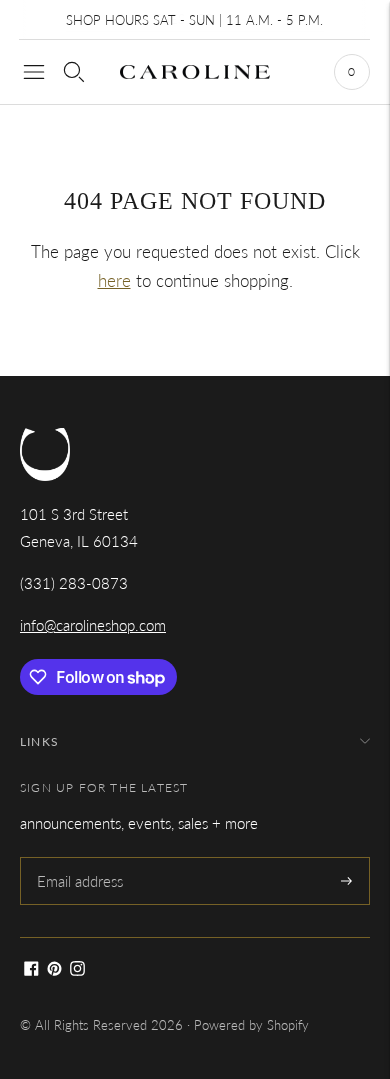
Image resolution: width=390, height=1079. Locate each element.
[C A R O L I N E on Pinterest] (54, 970)
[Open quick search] (74, 72)
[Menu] (34, 72)
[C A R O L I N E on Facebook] (31, 970)
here (114, 280)
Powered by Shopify (251, 1025)
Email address (79, 858)
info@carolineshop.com (93, 625)
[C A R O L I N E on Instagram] (77, 970)
